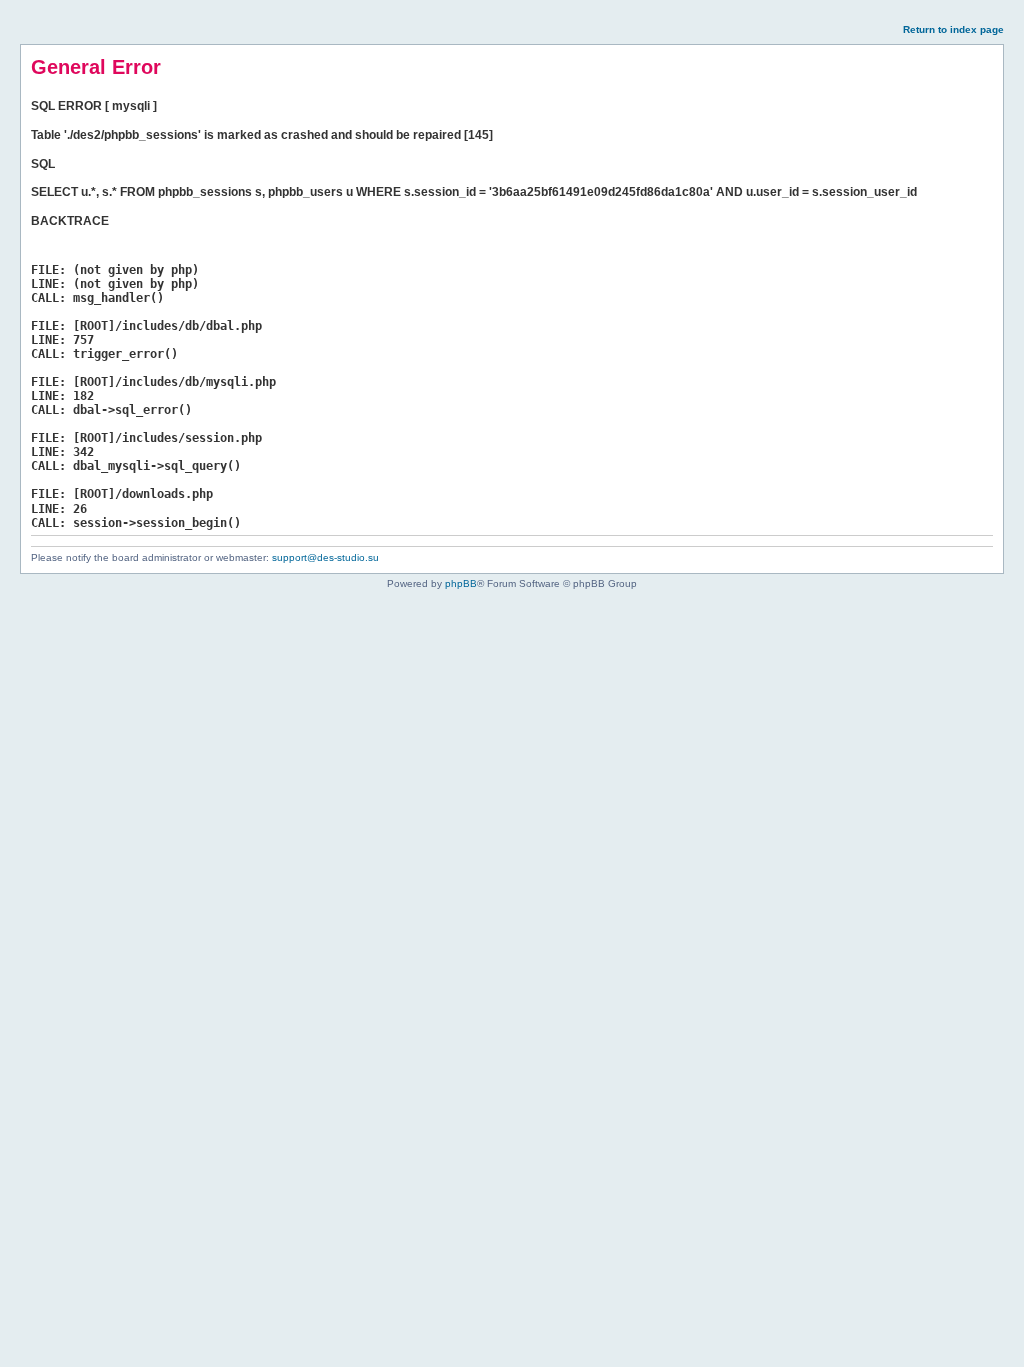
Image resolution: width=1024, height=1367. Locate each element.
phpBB (461, 583)
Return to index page (953, 29)
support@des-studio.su (325, 557)
